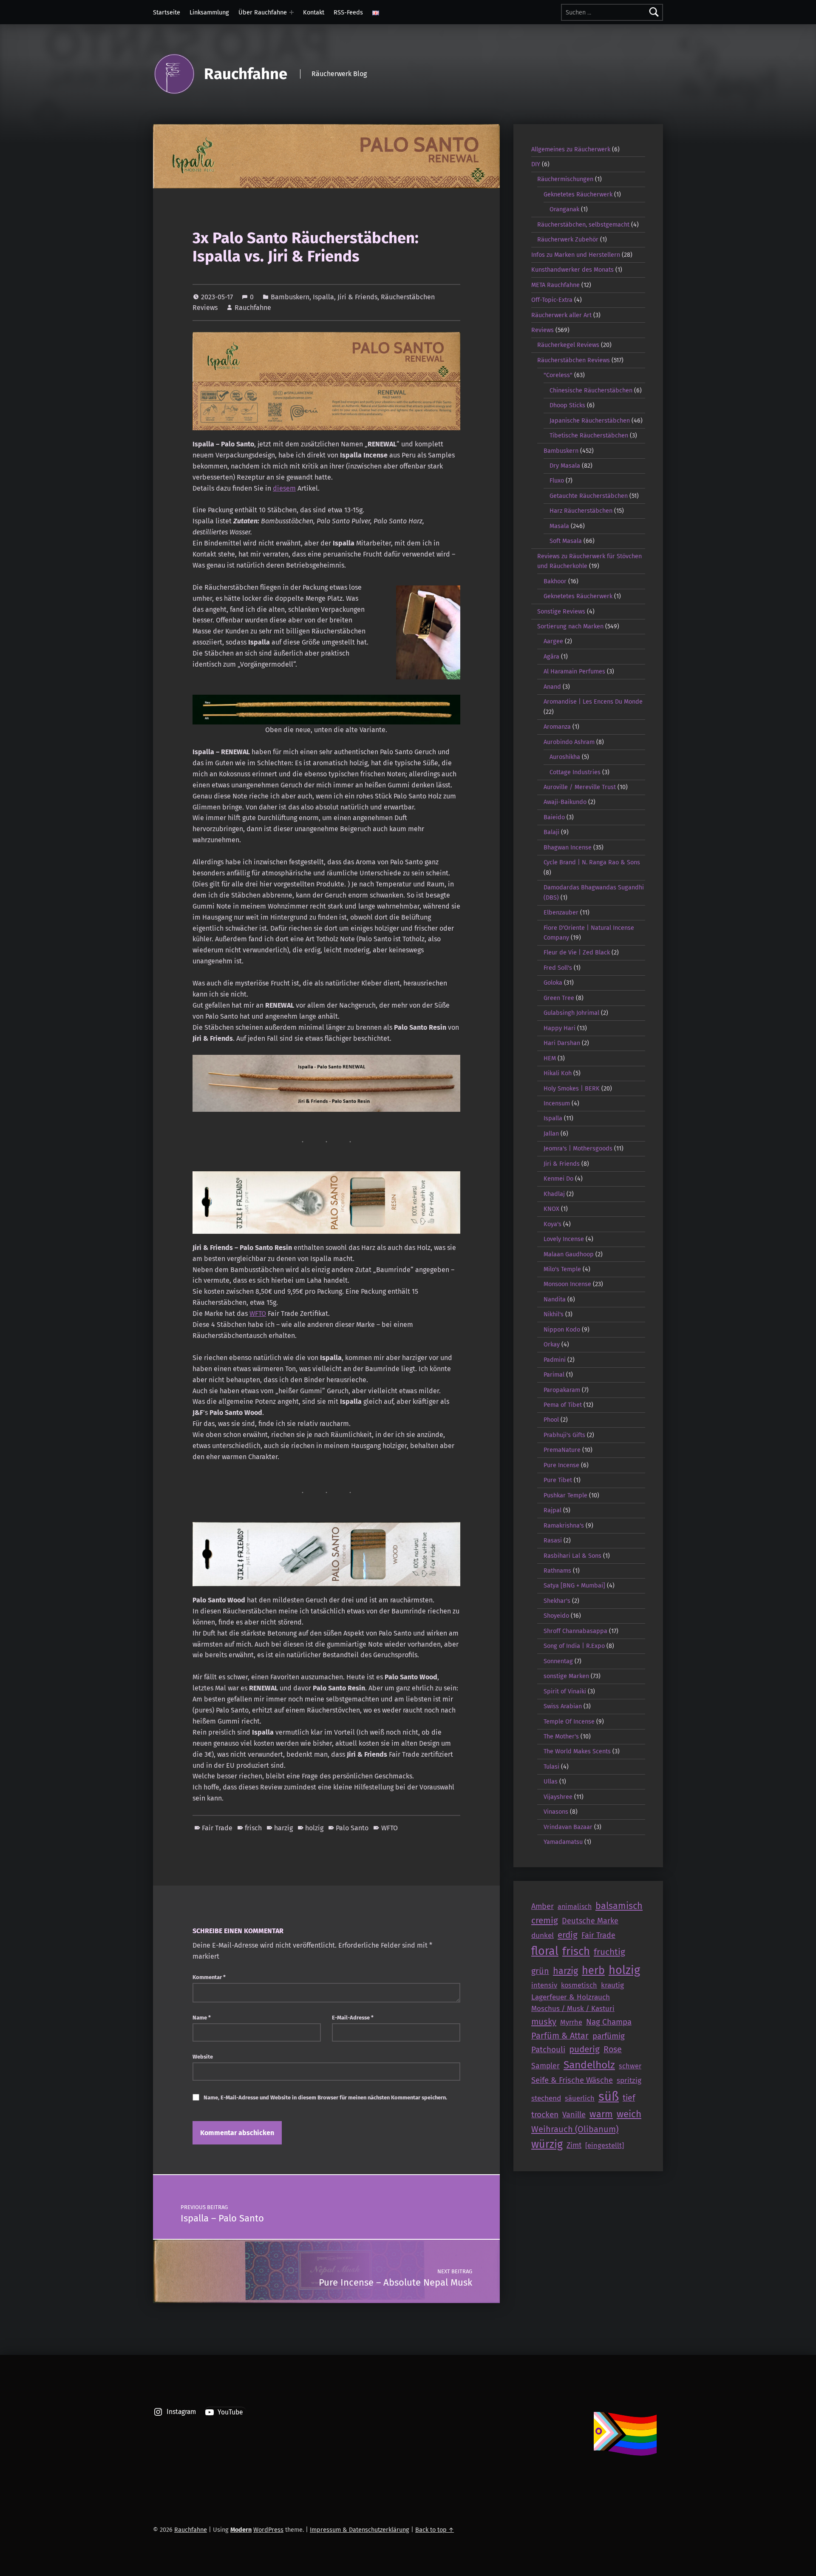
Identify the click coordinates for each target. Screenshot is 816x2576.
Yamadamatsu (563, 1842)
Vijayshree (558, 1797)
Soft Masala (566, 541)
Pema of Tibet (563, 1405)
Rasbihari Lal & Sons (572, 1556)
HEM (550, 1058)
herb (593, 1970)
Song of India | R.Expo (574, 1646)
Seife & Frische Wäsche (572, 2080)
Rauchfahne (246, 74)
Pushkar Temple (565, 1495)
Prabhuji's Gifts (564, 1435)
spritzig (629, 2080)
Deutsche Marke (590, 1921)
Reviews (543, 330)
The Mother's (561, 1736)
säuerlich (580, 2098)
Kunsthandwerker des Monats (572, 270)
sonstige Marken (566, 1676)
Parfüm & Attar (560, 2036)
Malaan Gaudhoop (569, 1254)
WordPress (268, 2530)
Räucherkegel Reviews (568, 345)
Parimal (554, 1375)
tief (629, 2098)
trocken (545, 2114)
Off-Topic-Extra (552, 300)
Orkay (552, 1344)
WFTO (258, 1314)
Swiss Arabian (563, 1706)
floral (545, 1951)
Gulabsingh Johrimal (571, 1013)
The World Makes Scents (577, 1751)
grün (540, 1971)
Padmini (555, 1360)
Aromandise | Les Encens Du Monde (593, 702)
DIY (536, 164)
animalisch (575, 1907)
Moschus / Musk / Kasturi (573, 2008)
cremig (545, 1920)
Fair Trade (217, 1828)
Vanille (574, 2115)
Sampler (545, 2066)
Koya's (552, 1224)
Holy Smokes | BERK (572, 1088)
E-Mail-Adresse (353, 2018)
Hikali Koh (558, 1073)
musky (544, 2022)
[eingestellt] (605, 2145)
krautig (612, 1985)
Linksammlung (209, 12)
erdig (568, 1935)
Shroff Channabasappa (575, 1631)
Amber (543, 1906)
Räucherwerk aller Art (561, 315)
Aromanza (557, 727)
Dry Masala (565, 466)
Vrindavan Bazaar (568, 1827)
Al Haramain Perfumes (574, 671)
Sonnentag (558, 1661)
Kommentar (209, 1977)
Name (202, 2018)
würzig (547, 2144)
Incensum (557, 1103)
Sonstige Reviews (561, 611)
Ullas (551, 1781)
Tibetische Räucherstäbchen (589, 435)
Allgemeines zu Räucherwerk (571, 149)
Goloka (553, 983)
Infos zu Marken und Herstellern (576, 255)
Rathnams (557, 1571)
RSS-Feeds (348, 12)
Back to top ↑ (435, 2530)
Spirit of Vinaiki (565, 1691)
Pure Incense (561, 1465)
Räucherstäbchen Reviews (574, 360)
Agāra (551, 656)
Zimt (574, 2145)
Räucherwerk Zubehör (568, 239)
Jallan (551, 1133)
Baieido (554, 817)
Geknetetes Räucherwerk (578, 194)
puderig (584, 2049)
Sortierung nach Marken (570, 626)
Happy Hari (560, 1028)
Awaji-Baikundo (565, 802)
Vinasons (556, 1812)
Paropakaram (562, 1390)
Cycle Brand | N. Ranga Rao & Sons (592, 862)
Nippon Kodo (562, 1329)
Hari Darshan (562, 1043)
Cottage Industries (575, 772)
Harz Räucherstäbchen (581, 511)
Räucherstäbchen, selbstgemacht (583, 224)
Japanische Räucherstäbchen (590, 420)
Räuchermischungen (565, 179)
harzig (283, 1828)
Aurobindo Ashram (569, 742)
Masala (559, 526)
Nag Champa (609, 2022)
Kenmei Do (558, 1179)
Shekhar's (557, 1601)
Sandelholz (589, 2065)
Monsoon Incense (567, 1284)
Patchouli (548, 2049)
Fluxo (557, 480)
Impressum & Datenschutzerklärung (360, 2530)
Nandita (555, 1299)
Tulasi (551, 1767)
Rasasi (553, 1540)
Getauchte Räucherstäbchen (589, 496)
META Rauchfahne (555, 285)
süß (609, 2097)
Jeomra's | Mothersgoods (578, 1148)
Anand (552, 687)
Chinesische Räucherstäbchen (591, 390)
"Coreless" (558, 375)
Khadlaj (554, 1194)
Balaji (551, 832)
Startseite (167, 12)
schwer (630, 2066)
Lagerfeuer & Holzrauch (571, 1997)
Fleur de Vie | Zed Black (577, 952)
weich (629, 2114)
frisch (253, 1828)
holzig (314, 1828)
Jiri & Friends (357, 297)
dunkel (543, 1936)
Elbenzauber (561, 912)
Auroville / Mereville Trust (580, 787)
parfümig (609, 2036)
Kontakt (314, 12)
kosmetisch (579, 1985)
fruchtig (609, 1952)
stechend (546, 2098)
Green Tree (559, 998)
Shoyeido (556, 1616)
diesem (284, 488)
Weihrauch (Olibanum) (575, 2129)
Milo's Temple (562, 1269)
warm (601, 2114)
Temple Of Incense (569, 1721)
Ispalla (323, 297)
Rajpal (552, 1510)
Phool (551, 1420)
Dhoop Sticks (567, 405)
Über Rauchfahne (263, 12)
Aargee (553, 641)
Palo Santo (352, 1828)
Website (203, 2057)
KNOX (551, 1209)
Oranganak (564, 209)
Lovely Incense (564, 1239)
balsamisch (619, 1906)
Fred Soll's (558, 968)
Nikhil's (554, 1314)
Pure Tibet (558, 1480)
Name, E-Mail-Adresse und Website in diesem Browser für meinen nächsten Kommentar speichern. (325, 2097)
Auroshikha (565, 757)
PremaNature (562, 1450)
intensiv (544, 1985)
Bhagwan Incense (568, 847)
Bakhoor (555, 581)
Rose (613, 2049)
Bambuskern (290, 297)
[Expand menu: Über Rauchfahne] (292, 12)
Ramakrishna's (564, 1525)
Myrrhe (571, 2022)
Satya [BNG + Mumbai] (574, 1585)
